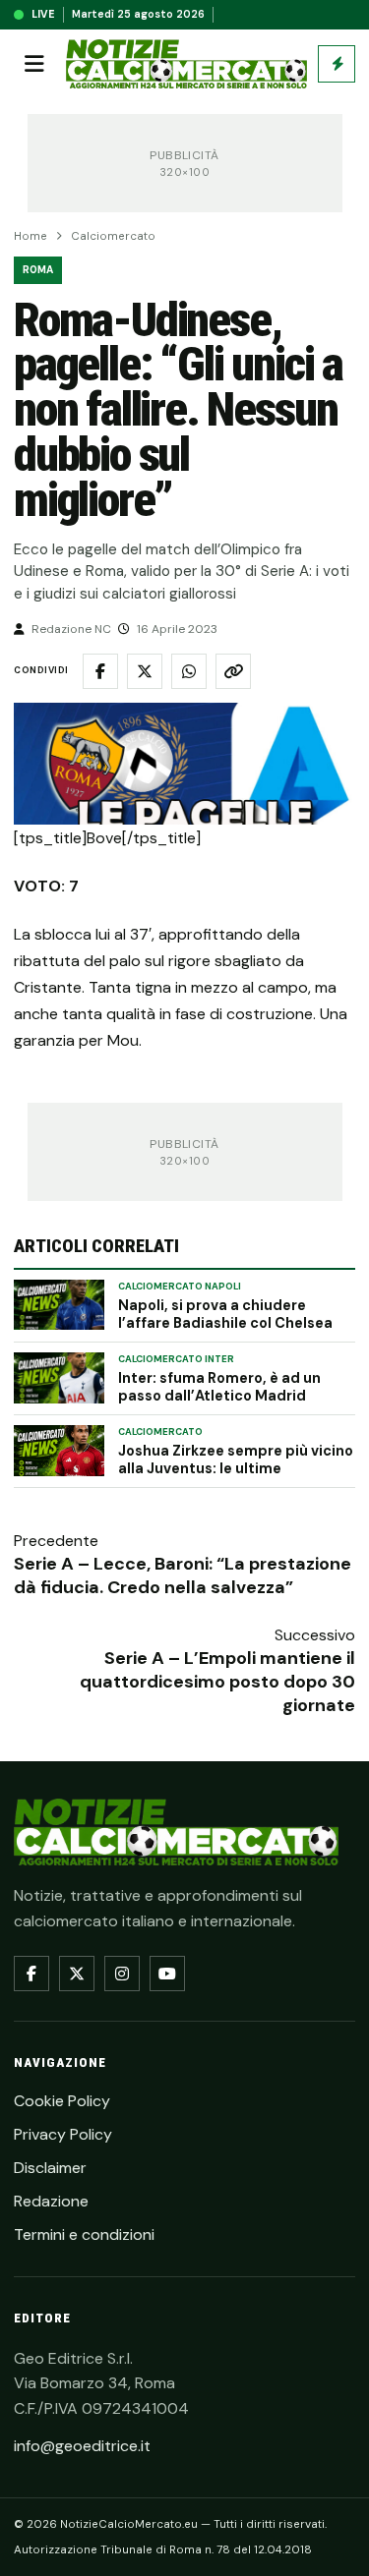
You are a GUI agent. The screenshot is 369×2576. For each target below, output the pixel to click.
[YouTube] (167, 1974)
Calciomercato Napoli (180, 1287)
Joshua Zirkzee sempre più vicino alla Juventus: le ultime (236, 1460)
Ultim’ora (337, 64)
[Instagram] (122, 1974)
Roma (38, 270)
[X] (77, 1974)
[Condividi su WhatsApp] (189, 671)
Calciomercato (113, 236)
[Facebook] (31, 1974)
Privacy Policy (63, 2134)
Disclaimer (50, 2168)
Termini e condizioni (84, 2234)
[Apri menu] (34, 64)
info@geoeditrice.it (82, 2446)
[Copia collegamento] (233, 671)
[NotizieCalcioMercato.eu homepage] (186, 64)
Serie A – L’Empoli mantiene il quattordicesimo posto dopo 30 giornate (217, 1682)
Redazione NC (71, 629)
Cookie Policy (62, 2101)
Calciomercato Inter (176, 1359)
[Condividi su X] (145, 671)
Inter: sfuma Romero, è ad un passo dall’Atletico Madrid (219, 1387)
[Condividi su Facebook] (100, 671)
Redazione (51, 2201)
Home (31, 236)
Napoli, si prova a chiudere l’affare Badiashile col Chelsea (225, 1314)
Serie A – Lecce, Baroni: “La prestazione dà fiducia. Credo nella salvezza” (183, 1575)
